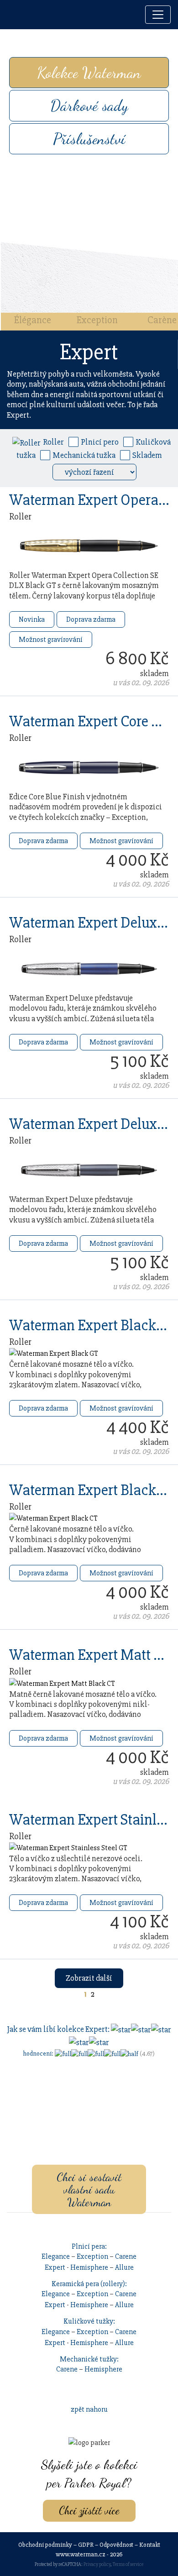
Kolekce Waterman (89, 73)
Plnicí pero (100, 442)
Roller (53, 442)
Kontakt (150, 2545)
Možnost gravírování (51, 640)
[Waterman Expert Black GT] (54, 1353)
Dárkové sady (89, 105)
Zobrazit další (89, 1978)
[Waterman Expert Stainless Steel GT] (68, 1847)
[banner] (17, 15)
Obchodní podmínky (45, 2545)
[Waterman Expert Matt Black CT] (62, 1683)
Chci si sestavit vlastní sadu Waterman (89, 2189)
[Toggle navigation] (158, 15)
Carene (126, 2256)
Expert (55, 2267)
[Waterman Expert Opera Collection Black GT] (89, 546)
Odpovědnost (116, 2545)
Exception (97, 320)
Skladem (147, 455)
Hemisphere (89, 2267)
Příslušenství (89, 139)
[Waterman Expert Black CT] (53, 1518)
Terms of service (128, 2564)
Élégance (33, 320)
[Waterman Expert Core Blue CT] (89, 767)
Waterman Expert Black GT (93, 1325)
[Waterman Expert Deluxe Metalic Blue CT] (89, 968)
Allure (124, 2267)
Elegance (56, 2256)
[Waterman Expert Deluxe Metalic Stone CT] (89, 1170)
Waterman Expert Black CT (92, 1490)
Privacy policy (97, 2564)
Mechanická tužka (84, 455)
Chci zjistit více (89, 2510)
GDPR (86, 2545)
